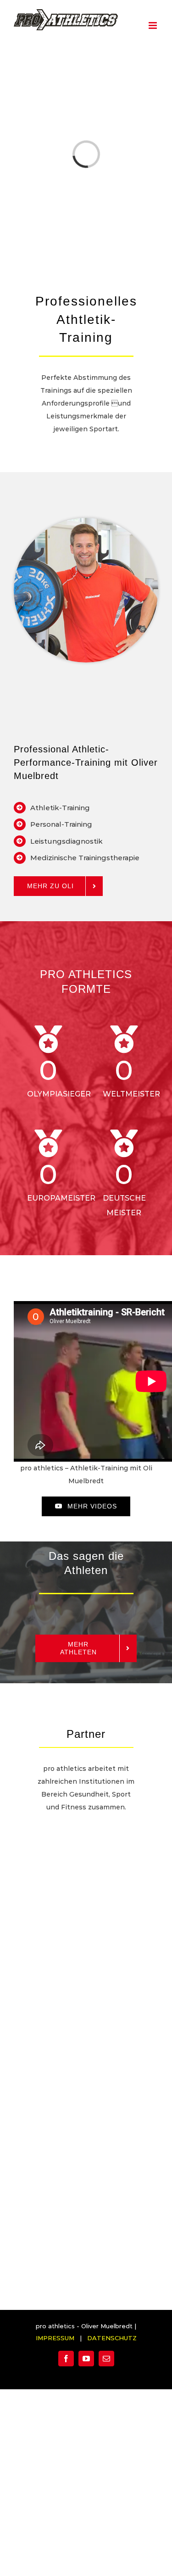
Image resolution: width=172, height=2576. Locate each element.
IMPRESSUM (55, 2338)
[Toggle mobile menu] (153, 25)
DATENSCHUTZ (112, 2338)
